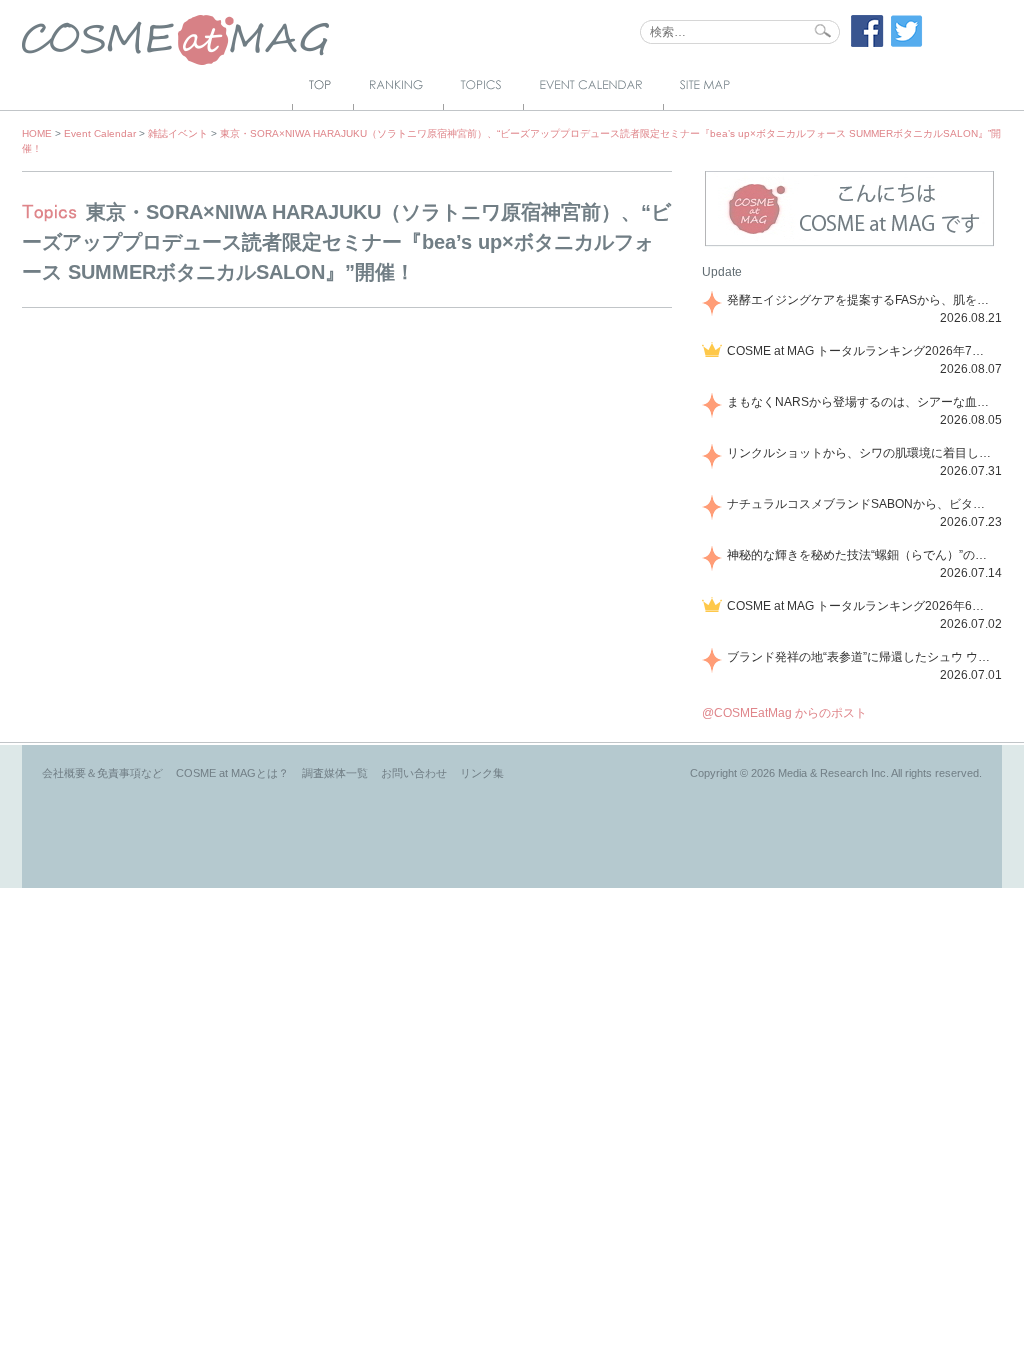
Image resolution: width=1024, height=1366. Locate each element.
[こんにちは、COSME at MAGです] (849, 244)
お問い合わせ (414, 773)
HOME (37, 133)
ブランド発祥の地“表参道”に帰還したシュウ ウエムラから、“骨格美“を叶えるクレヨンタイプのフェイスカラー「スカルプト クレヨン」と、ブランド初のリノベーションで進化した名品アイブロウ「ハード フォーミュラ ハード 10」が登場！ (861, 657)
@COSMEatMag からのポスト (784, 713)
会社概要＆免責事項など (102, 773)
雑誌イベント (178, 133)
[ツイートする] (907, 43)
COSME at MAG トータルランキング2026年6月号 (861, 606)
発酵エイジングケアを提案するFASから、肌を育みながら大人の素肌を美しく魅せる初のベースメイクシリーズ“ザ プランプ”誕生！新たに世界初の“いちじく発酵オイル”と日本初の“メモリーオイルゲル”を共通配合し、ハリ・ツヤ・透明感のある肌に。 (861, 300)
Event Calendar (100, 133)
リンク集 (482, 773)
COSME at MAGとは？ (232, 773)
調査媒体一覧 (335, 773)
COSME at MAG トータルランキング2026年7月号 (861, 351)
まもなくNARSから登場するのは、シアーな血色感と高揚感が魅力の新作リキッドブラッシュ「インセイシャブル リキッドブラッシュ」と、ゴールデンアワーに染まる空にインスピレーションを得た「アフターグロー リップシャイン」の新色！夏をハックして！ (861, 402)
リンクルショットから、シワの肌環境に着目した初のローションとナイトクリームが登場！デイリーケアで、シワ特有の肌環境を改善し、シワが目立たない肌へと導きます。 (861, 453)
